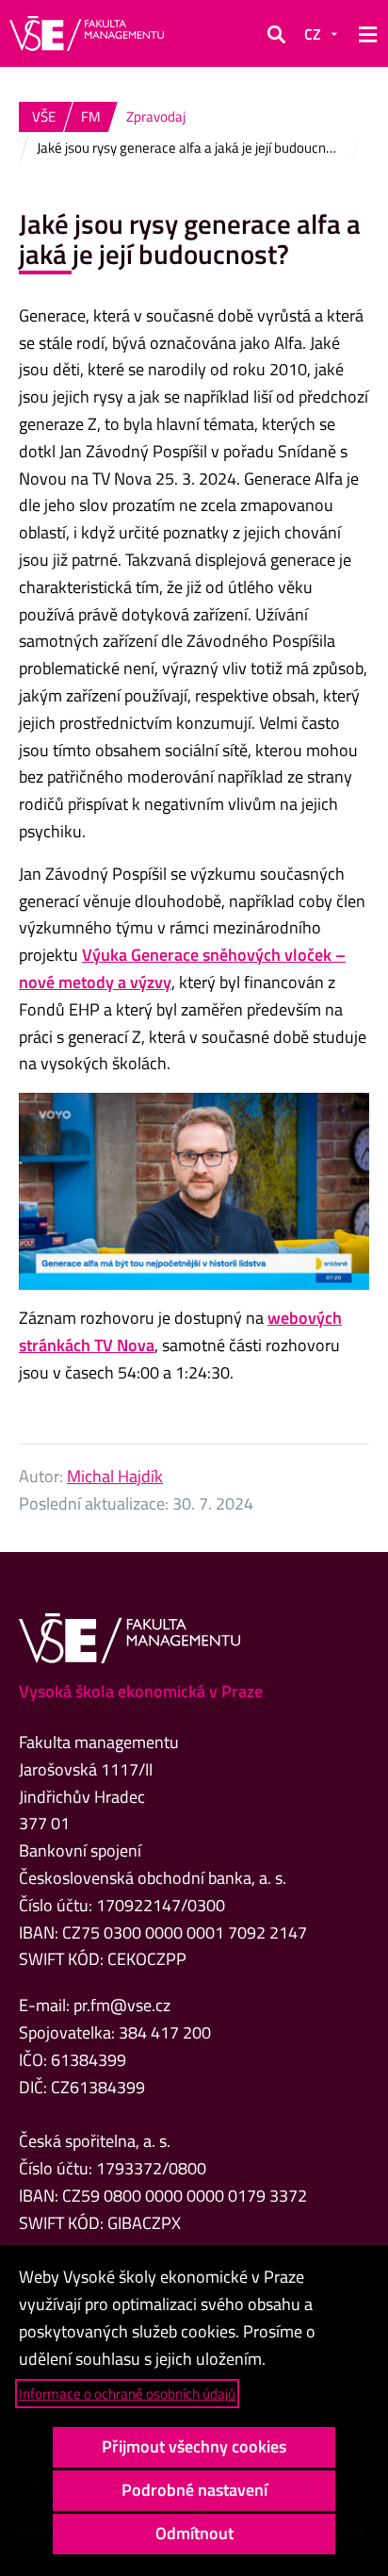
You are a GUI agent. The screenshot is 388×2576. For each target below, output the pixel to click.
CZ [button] (313, 34)
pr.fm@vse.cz (122, 2005)
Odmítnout (194, 2533)
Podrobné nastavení (194, 2490)
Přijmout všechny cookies (194, 2446)
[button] (276, 34)
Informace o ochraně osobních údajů (127, 2394)
